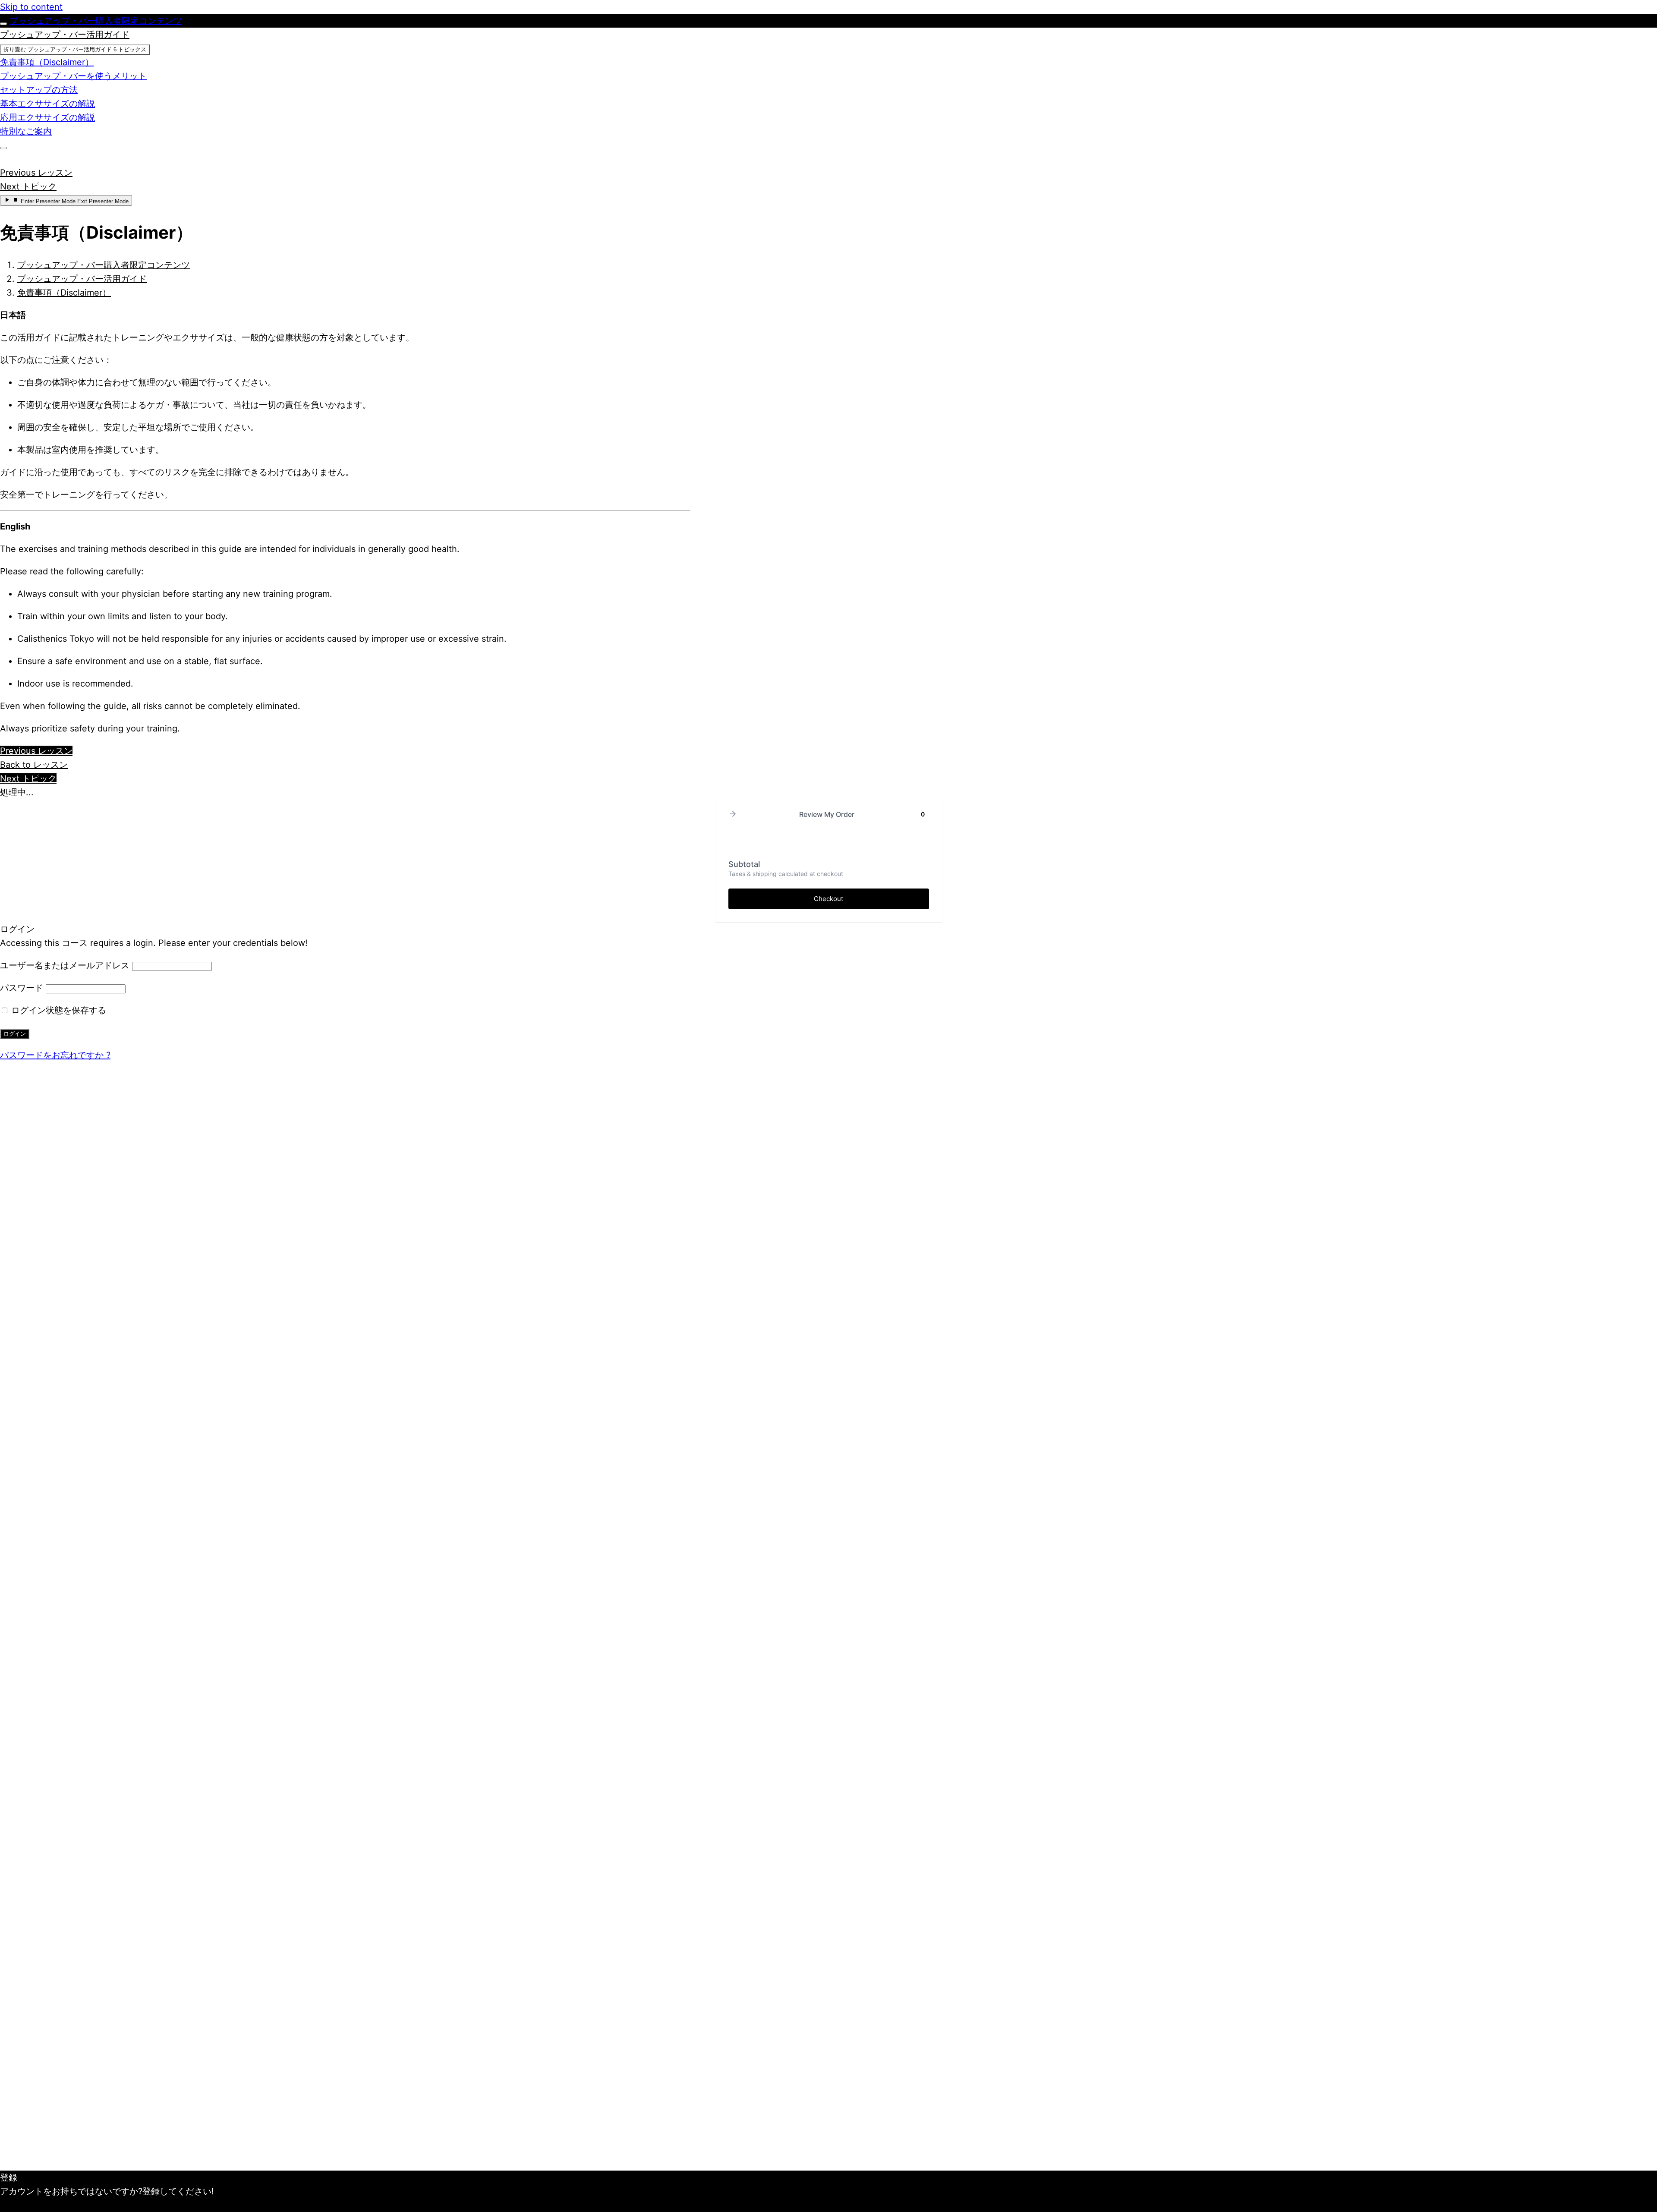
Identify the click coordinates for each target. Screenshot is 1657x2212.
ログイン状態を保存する (57, 1010)
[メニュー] (3, 148)
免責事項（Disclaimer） (64, 293)
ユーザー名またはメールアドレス (65, 965)
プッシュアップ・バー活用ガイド (82, 279)
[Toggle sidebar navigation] (3, 24)
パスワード (22, 988)
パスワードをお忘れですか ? (55, 1055)
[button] (733, 815)
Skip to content (31, 7)
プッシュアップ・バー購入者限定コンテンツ (96, 21)
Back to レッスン (34, 765)
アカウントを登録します (47, 2205)
